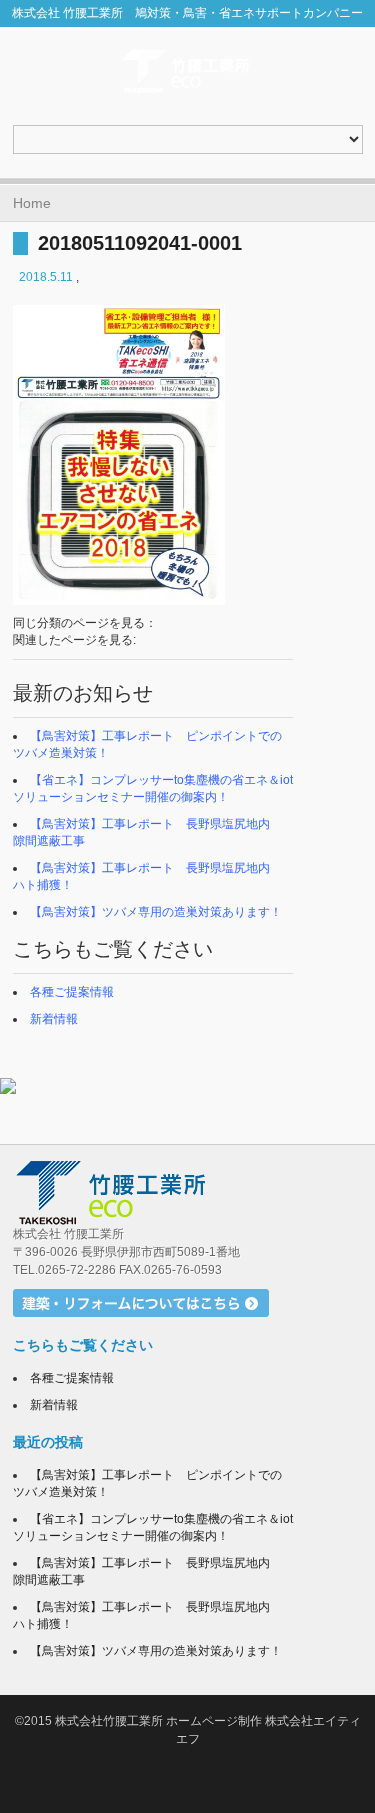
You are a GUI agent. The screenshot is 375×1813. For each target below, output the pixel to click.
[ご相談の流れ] (187, 1086)
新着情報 (54, 1019)
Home (32, 203)
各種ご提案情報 (72, 992)
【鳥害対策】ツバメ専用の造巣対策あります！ (156, 912)
